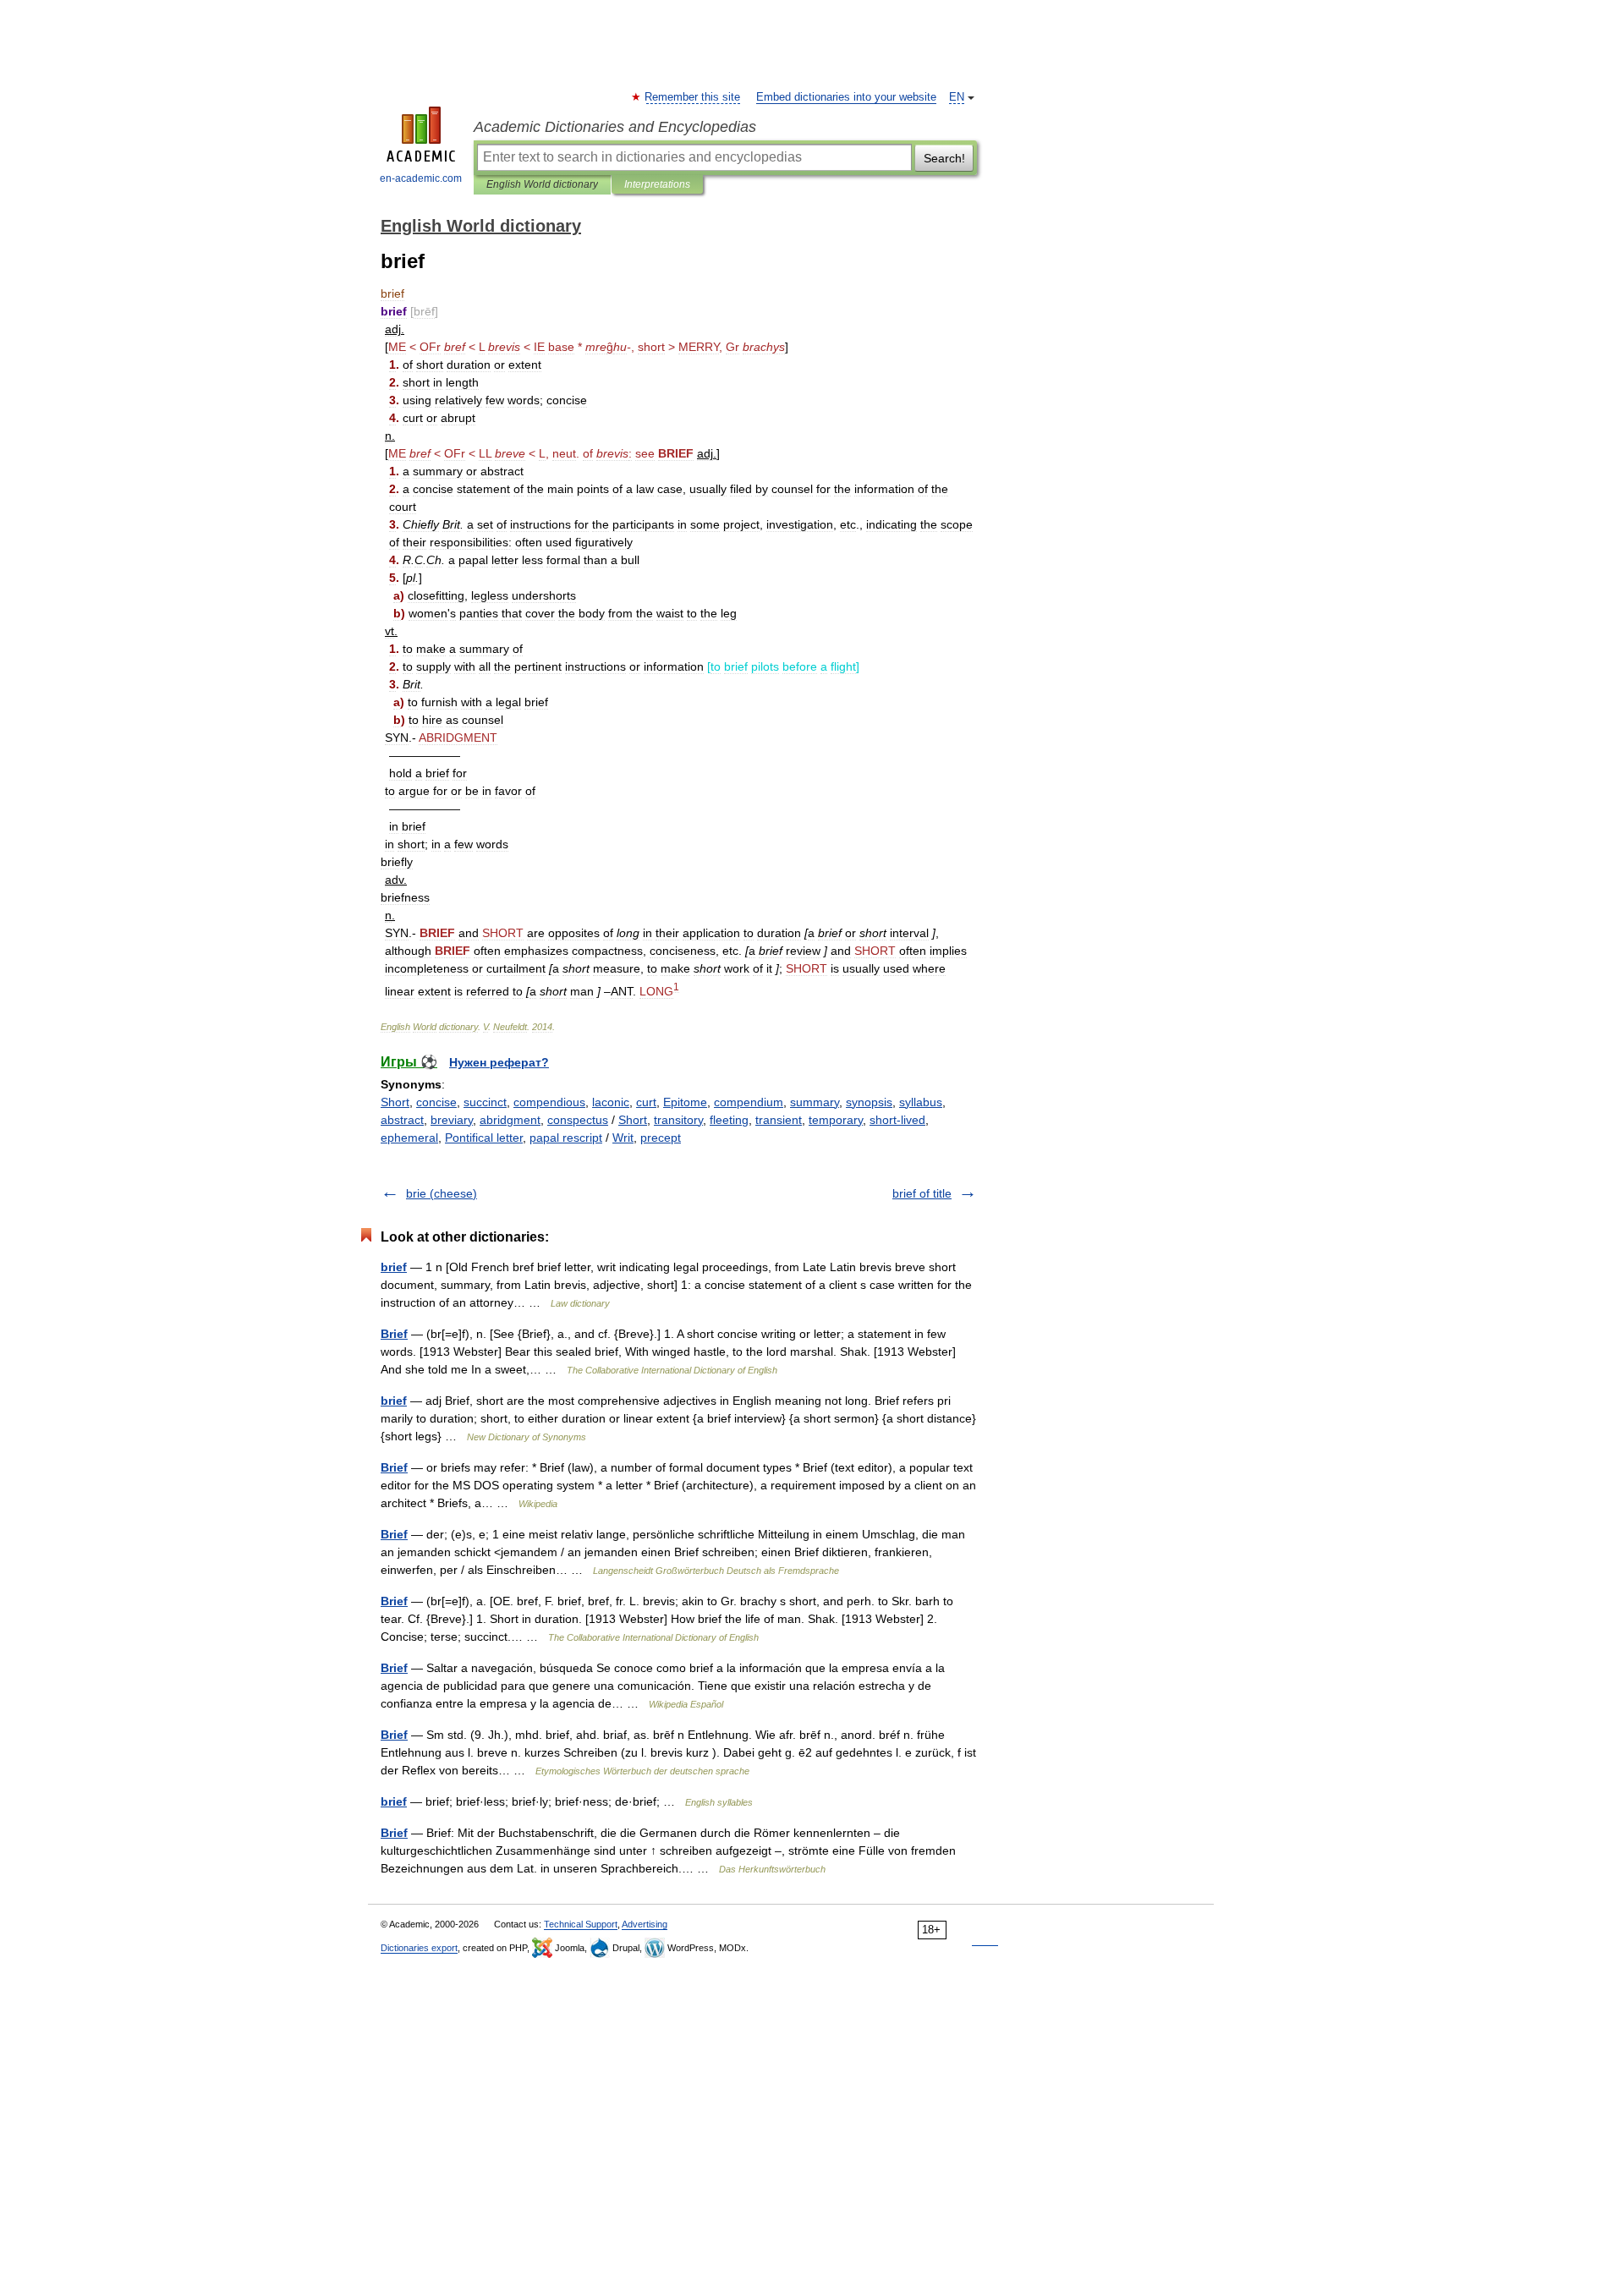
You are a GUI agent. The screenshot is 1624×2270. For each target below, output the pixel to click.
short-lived (897, 1120)
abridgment (510, 1120)
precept (661, 1138)
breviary (452, 1120)
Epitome (685, 1102)
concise (436, 1102)
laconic (611, 1102)
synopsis (869, 1102)
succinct (485, 1102)
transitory (678, 1120)
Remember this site (693, 97)
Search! (944, 158)
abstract (402, 1120)
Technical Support (581, 1924)
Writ (623, 1138)
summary (815, 1102)
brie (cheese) (442, 1193)
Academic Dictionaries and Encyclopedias (615, 127)
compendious (549, 1102)
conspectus (578, 1120)
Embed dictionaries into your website (846, 97)
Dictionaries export (419, 1948)
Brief (394, 1334)
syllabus (921, 1102)
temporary (836, 1120)
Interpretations (657, 184)
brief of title (922, 1193)
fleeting (729, 1120)
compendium (749, 1102)
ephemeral (409, 1138)
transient (779, 1120)
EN (957, 97)
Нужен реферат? (499, 1062)
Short (395, 1102)
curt (646, 1102)
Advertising (645, 1924)
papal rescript (566, 1138)
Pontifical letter (484, 1138)
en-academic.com (421, 178)
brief (394, 1267)
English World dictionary (542, 184)
